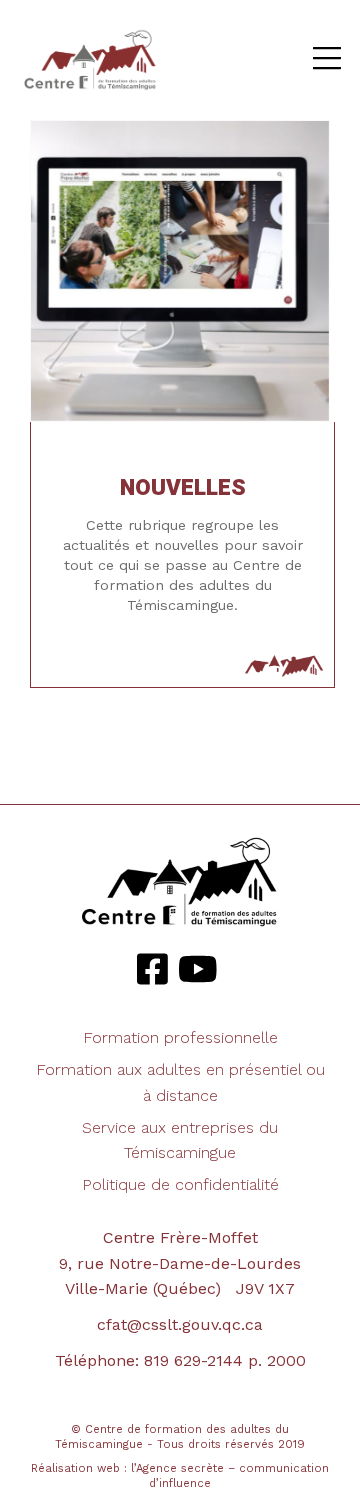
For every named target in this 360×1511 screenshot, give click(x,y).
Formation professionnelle (180, 1037)
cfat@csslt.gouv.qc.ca (180, 1324)
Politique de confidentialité (180, 1184)
